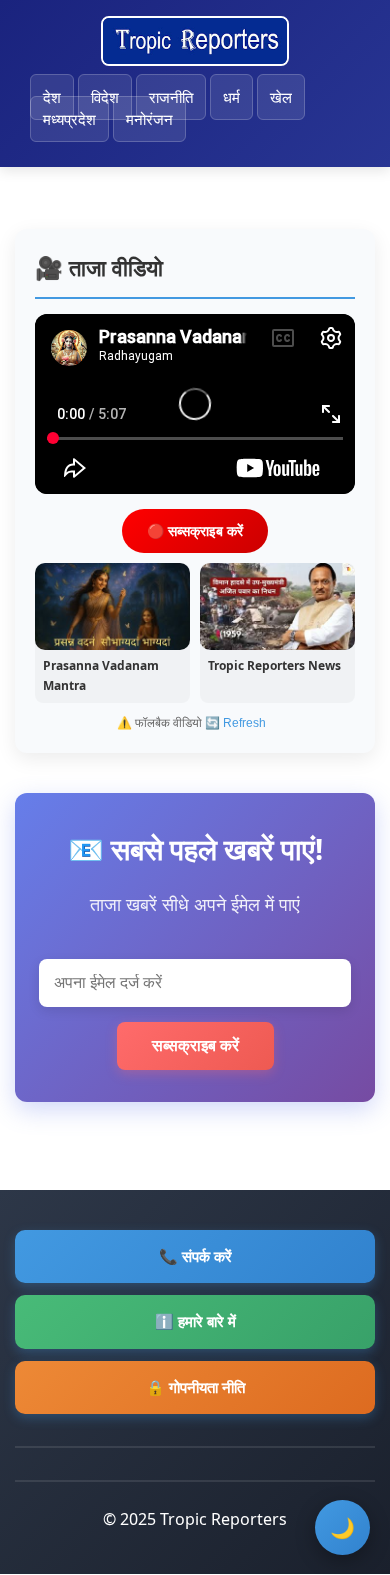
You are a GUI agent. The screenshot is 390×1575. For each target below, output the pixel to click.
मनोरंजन (149, 119)
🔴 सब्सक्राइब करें (195, 530)
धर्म (231, 97)
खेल (281, 97)
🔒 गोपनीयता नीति (195, 1387)
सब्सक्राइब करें (195, 1045)
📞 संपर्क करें (195, 1256)
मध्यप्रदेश (69, 119)
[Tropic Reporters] (195, 41)
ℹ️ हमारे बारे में (195, 1321)
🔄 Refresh (235, 723)
